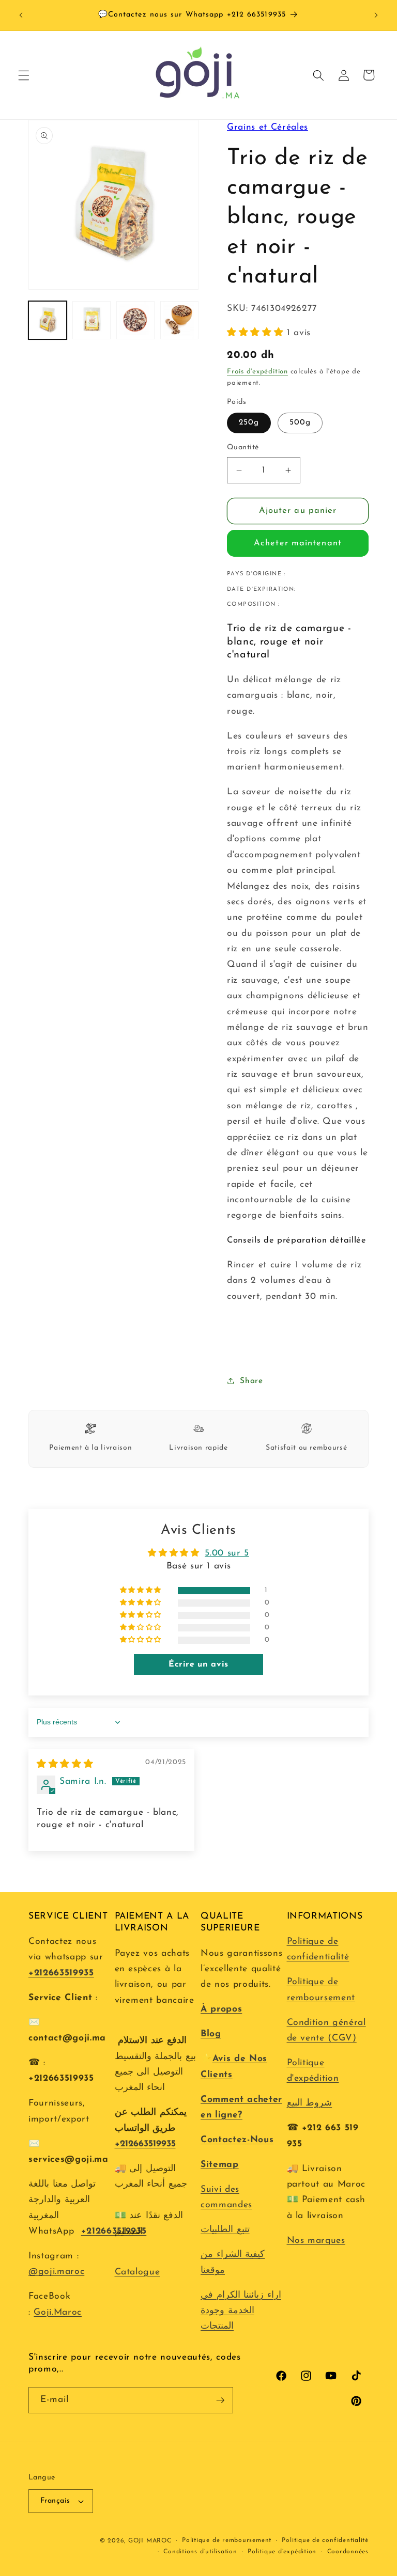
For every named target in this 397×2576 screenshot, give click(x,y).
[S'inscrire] (220, 2400)
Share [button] (251, 1381)
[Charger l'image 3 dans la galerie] (135, 320)
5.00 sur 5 (227, 1553)
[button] (24, 75)
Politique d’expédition (282, 2552)
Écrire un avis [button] (198, 1664)
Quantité (243, 447)
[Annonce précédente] (21, 15)
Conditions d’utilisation (200, 2552)
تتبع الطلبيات (225, 2230)
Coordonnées (348, 2552)
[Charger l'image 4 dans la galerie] (179, 320)
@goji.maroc (56, 2272)
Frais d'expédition (257, 372)
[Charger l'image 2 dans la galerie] (91, 320)
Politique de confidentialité (325, 2540)
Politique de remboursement (227, 2540)
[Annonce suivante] (376, 15)
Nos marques (316, 2241)
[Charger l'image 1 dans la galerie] (48, 320)
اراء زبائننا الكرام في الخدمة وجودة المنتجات (241, 2311)
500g (300, 422)
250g (249, 422)
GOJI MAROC (150, 2541)
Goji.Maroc (58, 2312)
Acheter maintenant (298, 543)
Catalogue (138, 2272)
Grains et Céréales (268, 127)
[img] (65, 1764)
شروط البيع (310, 2103)
